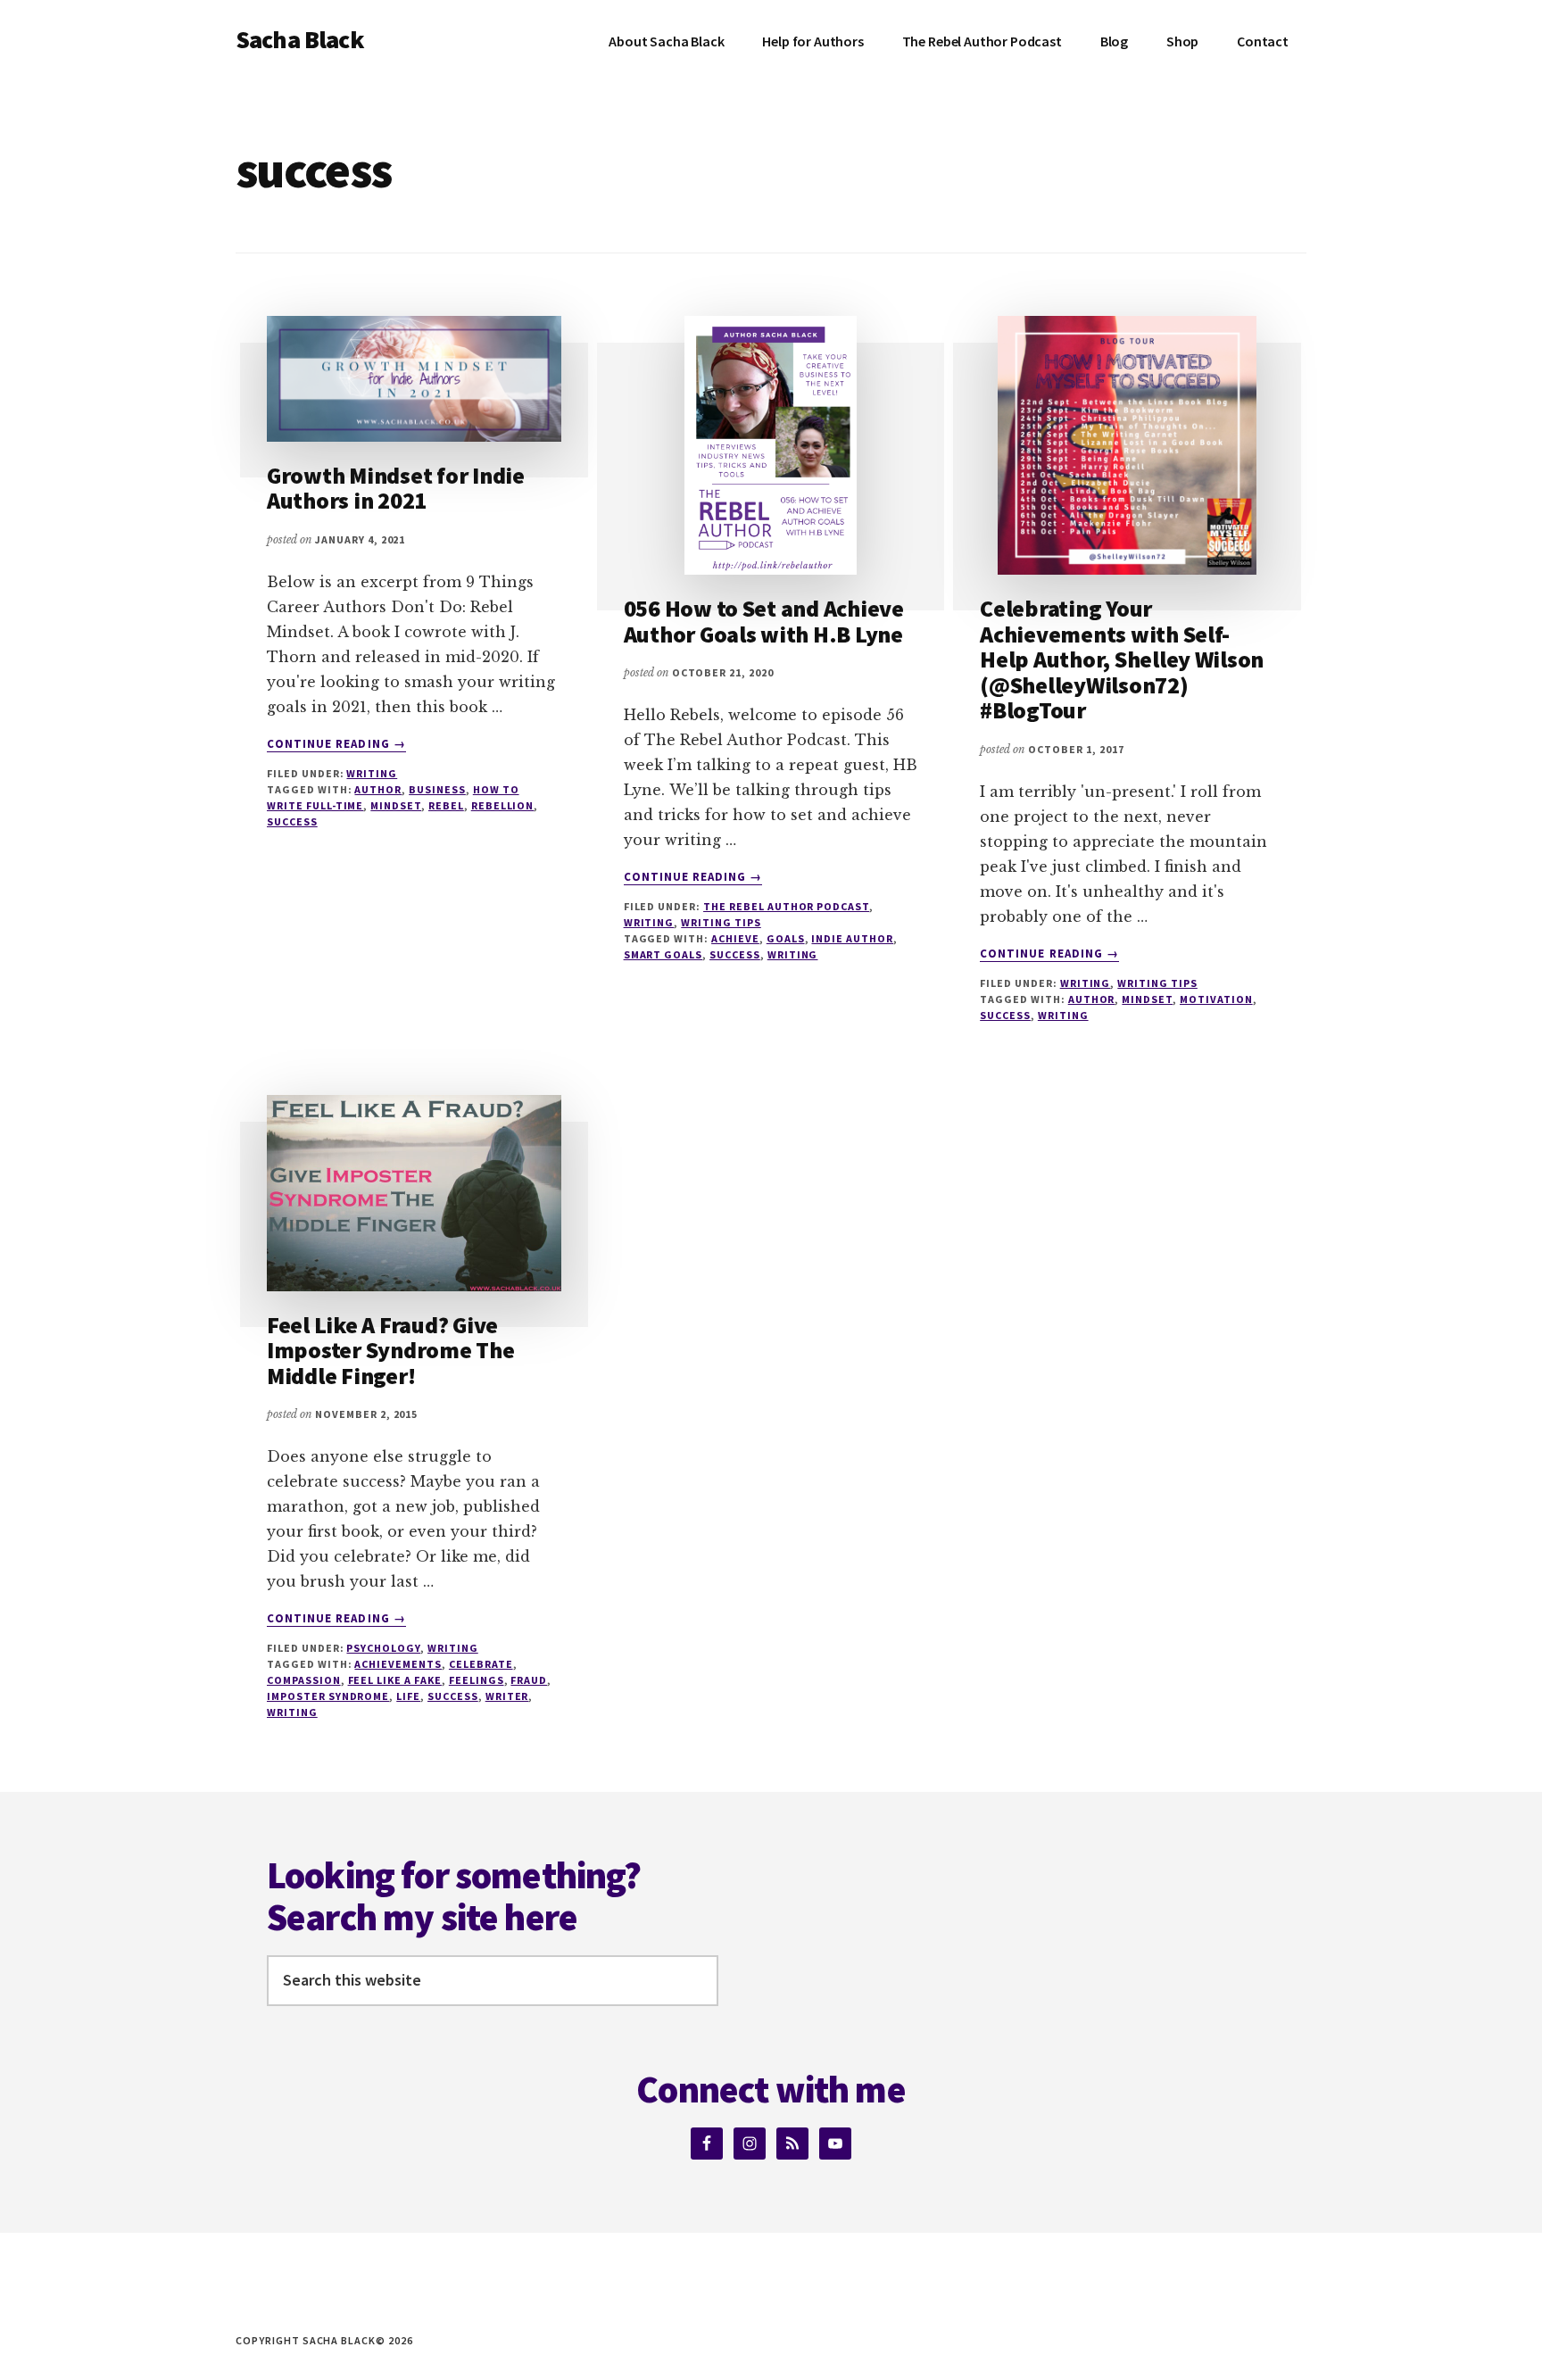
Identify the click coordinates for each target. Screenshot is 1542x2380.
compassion (304, 1680)
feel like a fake (395, 1680)
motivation (1216, 999)
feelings (477, 1680)
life (408, 1696)
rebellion (503, 805)
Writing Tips (721, 922)
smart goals (663, 954)
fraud (529, 1680)
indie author (852, 938)
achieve (735, 938)
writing (793, 954)
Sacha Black (300, 39)
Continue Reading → (336, 744)
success (292, 821)
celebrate (481, 1664)
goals (786, 938)
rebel (446, 805)
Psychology (383, 1648)
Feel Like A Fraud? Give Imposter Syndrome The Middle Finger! (391, 1350)
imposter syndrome (328, 1696)
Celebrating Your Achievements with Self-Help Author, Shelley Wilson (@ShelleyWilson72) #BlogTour (1122, 659)
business (437, 789)
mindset (396, 805)
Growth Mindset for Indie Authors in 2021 (396, 488)
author (378, 789)
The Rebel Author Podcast (786, 906)
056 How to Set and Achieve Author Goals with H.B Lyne (764, 621)
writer (507, 1696)
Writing (372, 773)
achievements (398, 1664)
